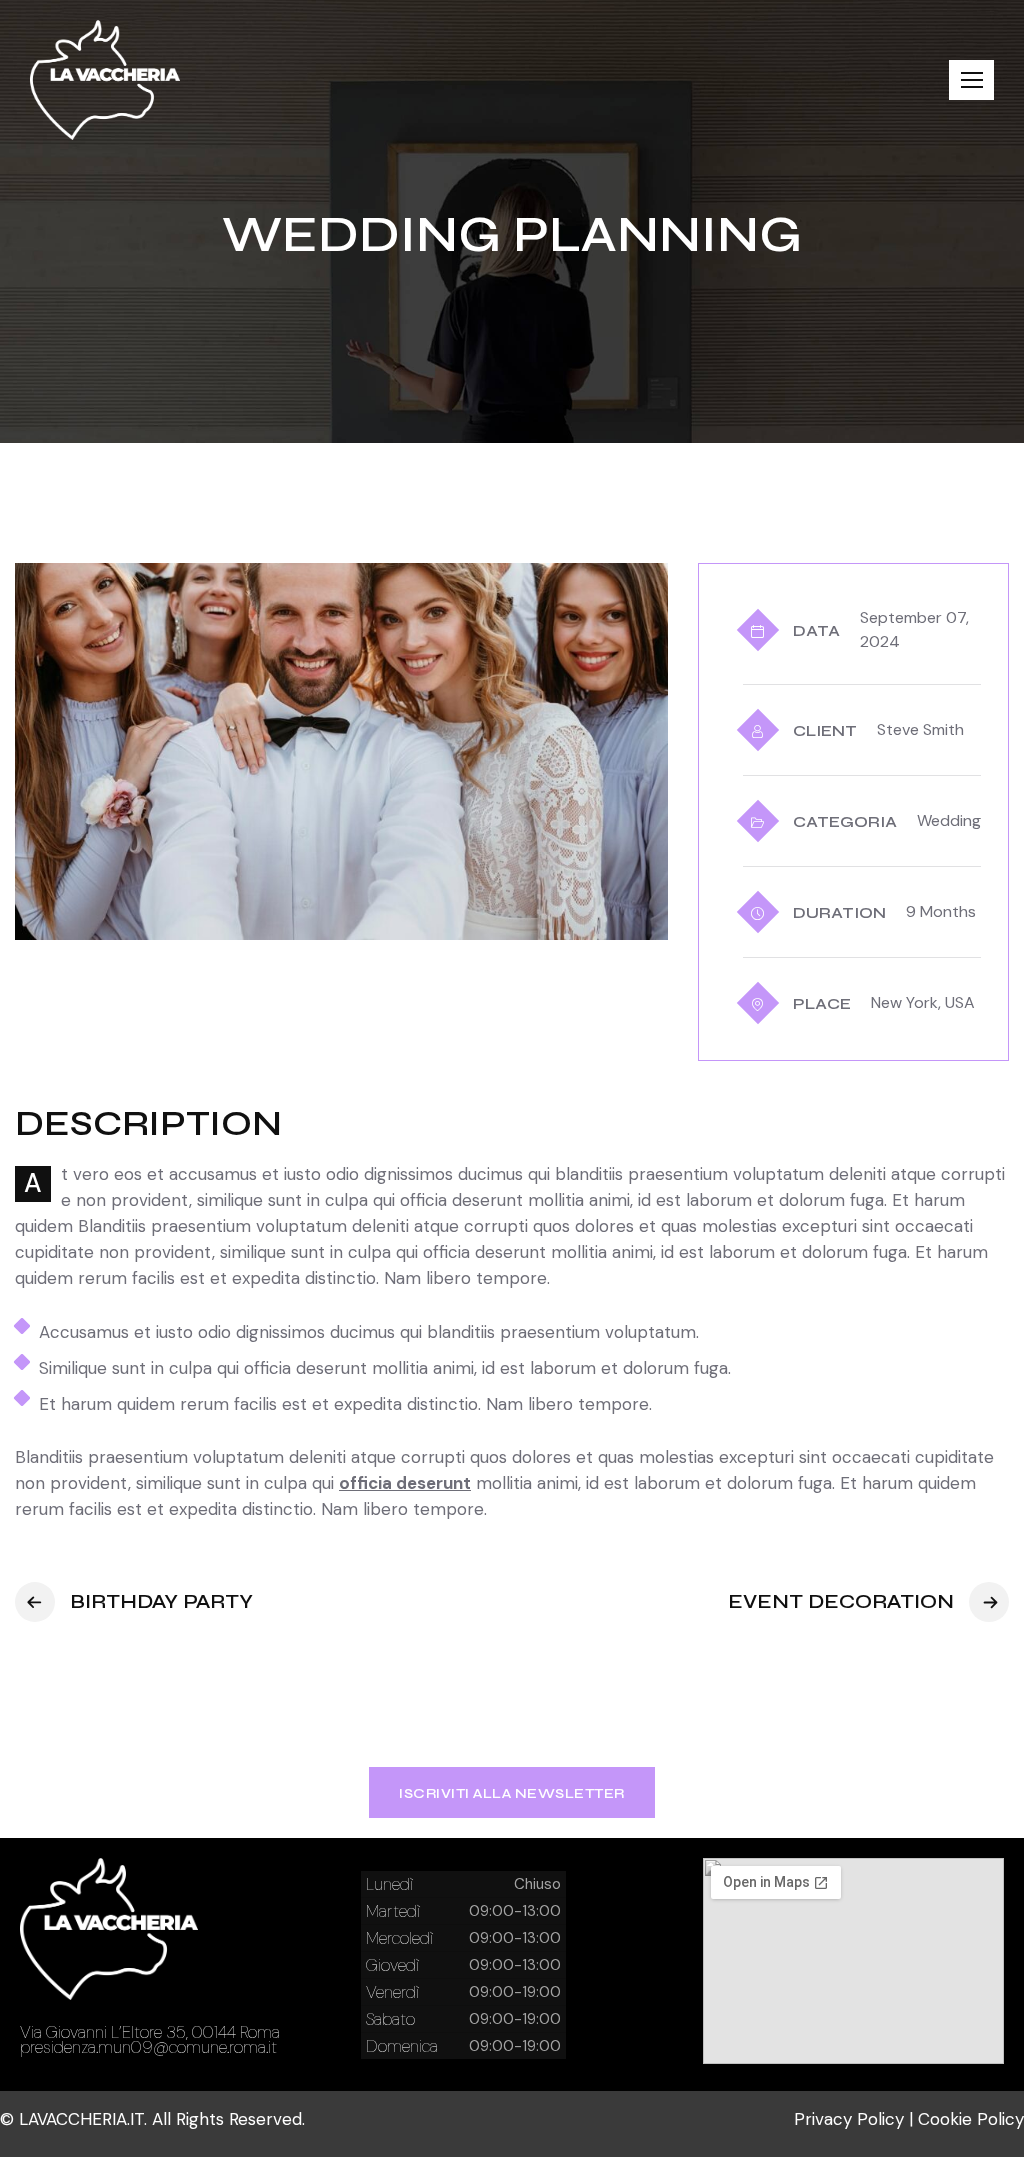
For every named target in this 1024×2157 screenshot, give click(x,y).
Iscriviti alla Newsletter (512, 1793)
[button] (971, 80)
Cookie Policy (971, 2119)
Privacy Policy (849, 2119)
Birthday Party (161, 1601)
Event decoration (841, 1601)
